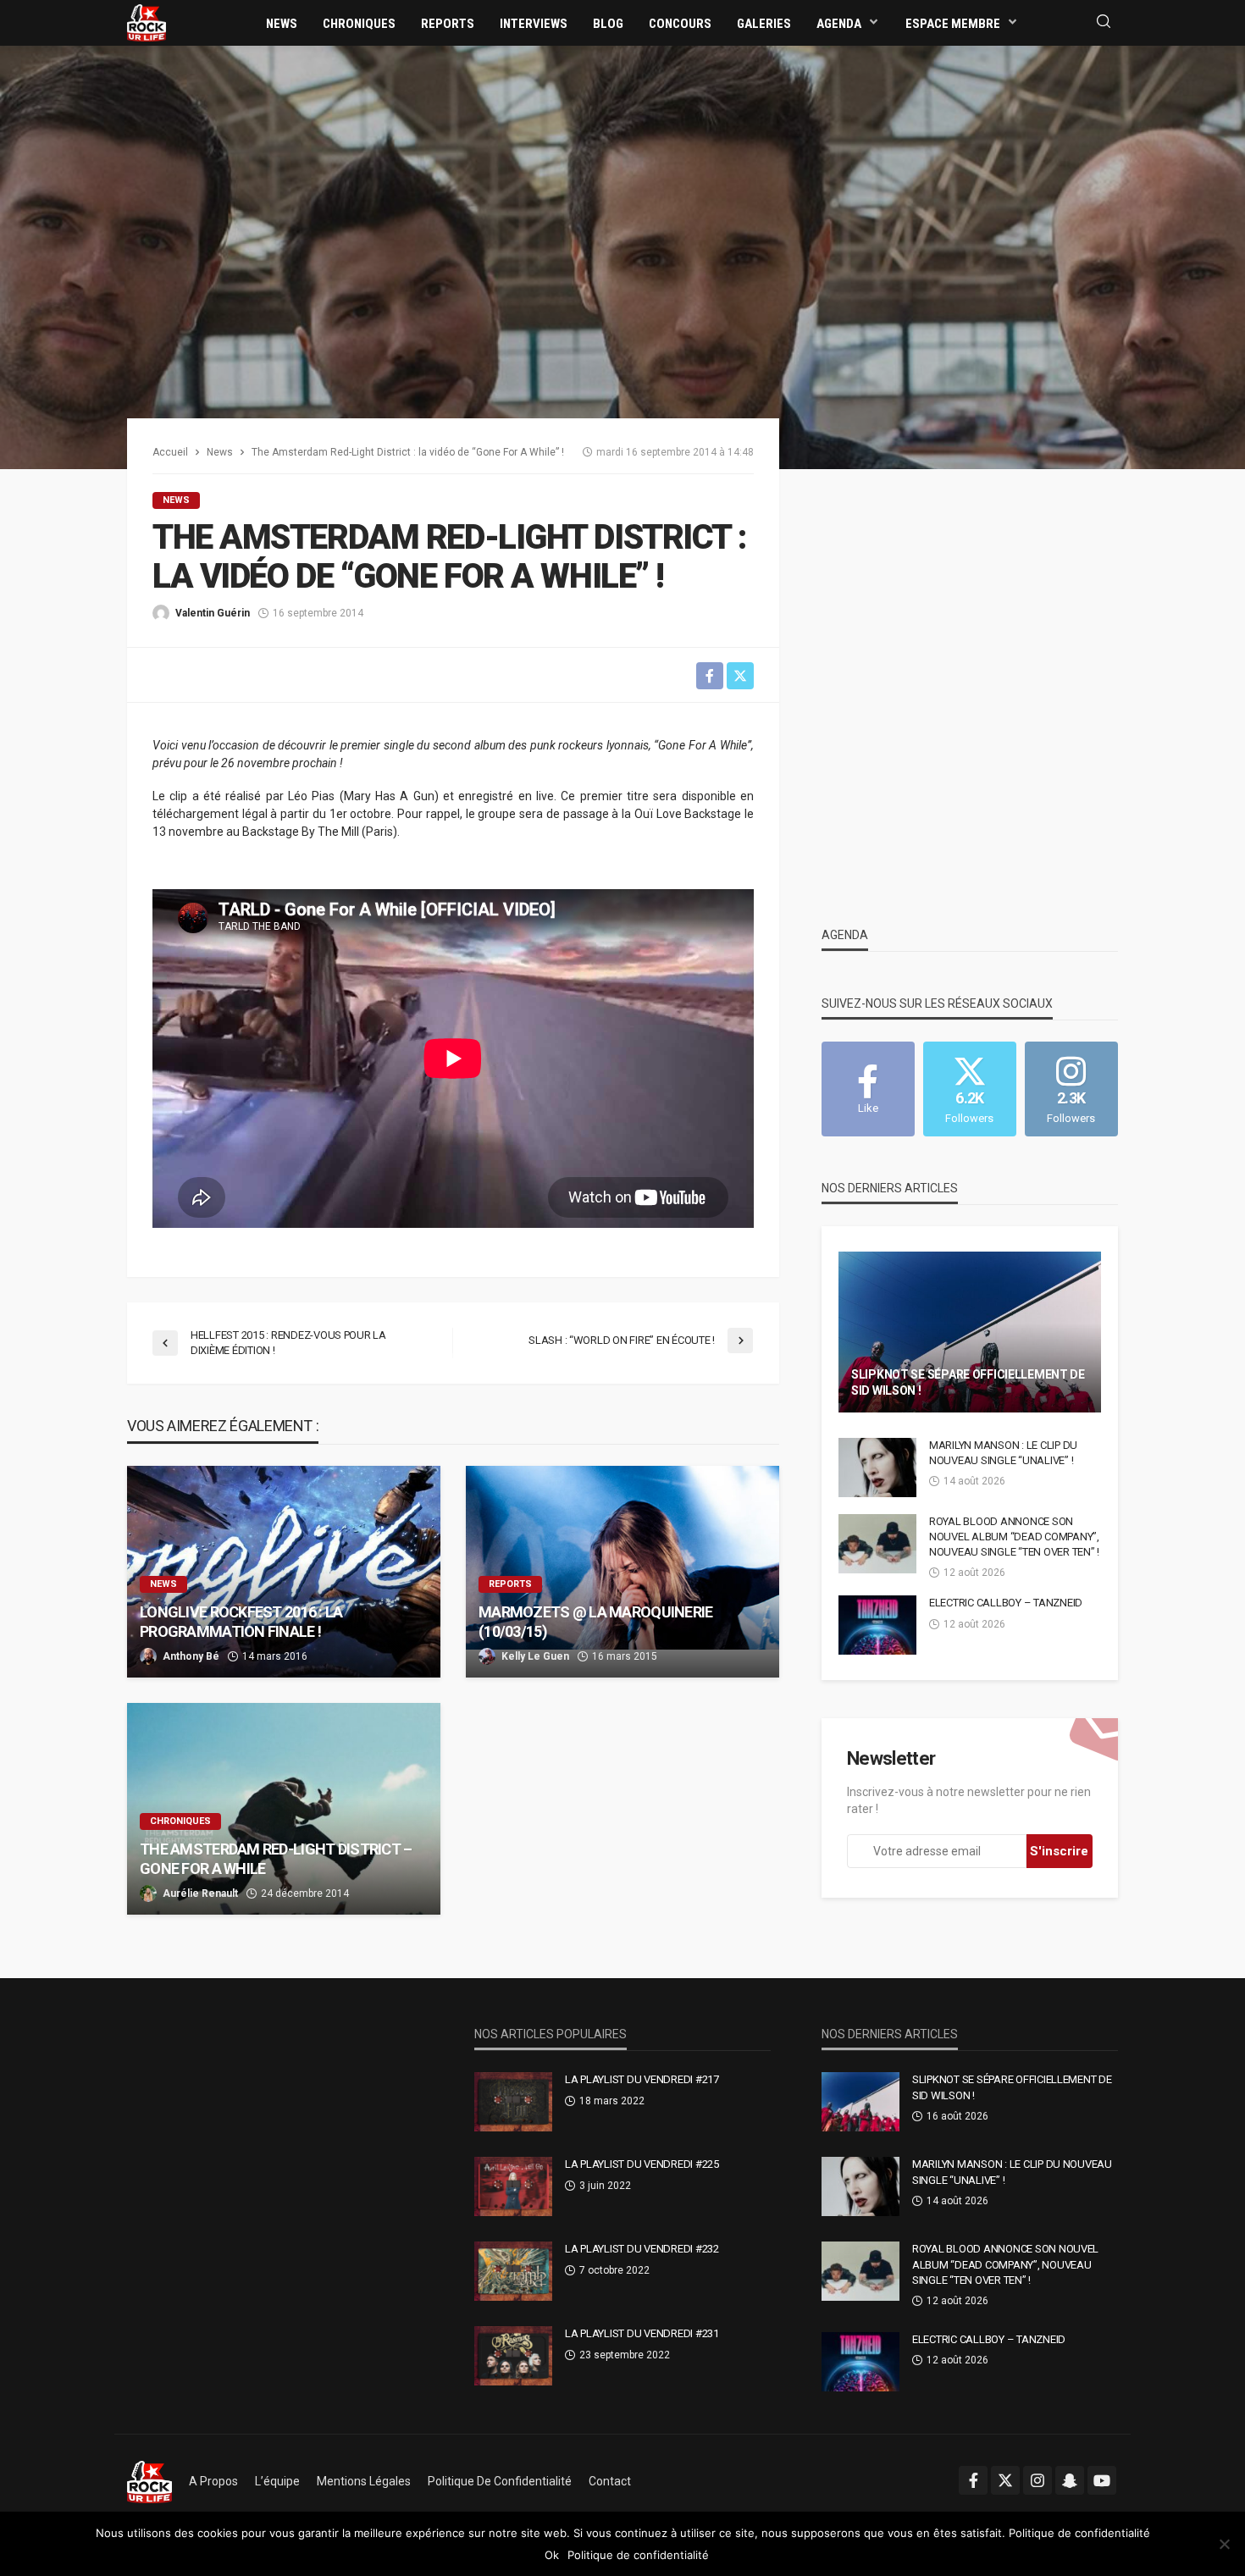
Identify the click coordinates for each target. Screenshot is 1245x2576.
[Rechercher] (1104, 22)
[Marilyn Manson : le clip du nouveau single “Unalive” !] (877, 1468)
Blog (608, 24)
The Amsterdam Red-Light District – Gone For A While (276, 1859)
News (282, 24)
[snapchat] (1070, 2480)
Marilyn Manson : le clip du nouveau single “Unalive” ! (1003, 1453)
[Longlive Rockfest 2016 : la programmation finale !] (284, 1572)
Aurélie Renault (200, 1893)
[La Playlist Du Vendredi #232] (513, 2271)
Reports (448, 24)
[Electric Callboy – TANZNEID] (877, 1625)
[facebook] (973, 2480)
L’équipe (277, 2481)
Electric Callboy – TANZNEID (1006, 1603)
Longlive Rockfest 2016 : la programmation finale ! (241, 1622)
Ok (552, 2555)
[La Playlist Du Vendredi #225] (513, 2186)
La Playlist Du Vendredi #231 (642, 2333)
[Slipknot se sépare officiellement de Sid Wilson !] (970, 1332)
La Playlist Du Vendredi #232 (642, 2249)
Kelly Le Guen (535, 1656)
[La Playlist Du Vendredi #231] (513, 2356)
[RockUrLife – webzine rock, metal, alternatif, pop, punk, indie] (149, 2481)
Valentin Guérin (213, 613)
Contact (610, 2481)
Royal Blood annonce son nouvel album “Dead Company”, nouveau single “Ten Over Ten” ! (1014, 1537)
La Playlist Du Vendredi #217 (642, 2079)
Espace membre (953, 24)
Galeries (764, 24)
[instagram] (1037, 2480)
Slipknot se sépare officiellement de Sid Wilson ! (968, 1383)
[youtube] (1102, 2480)
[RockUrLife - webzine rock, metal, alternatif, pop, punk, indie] (147, 22)
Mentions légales (364, 2481)
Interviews (534, 24)
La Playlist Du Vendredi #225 (642, 2164)
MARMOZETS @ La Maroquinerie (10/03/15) (596, 1622)
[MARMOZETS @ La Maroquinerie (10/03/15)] (622, 1572)
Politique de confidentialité (500, 2481)
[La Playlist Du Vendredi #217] (513, 2102)
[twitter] (1005, 2480)
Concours (680, 24)
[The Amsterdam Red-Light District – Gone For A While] (284, 1809)
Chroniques (359, 24)
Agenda (839, 24)
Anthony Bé (191, 1656)
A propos (213, 2481)
